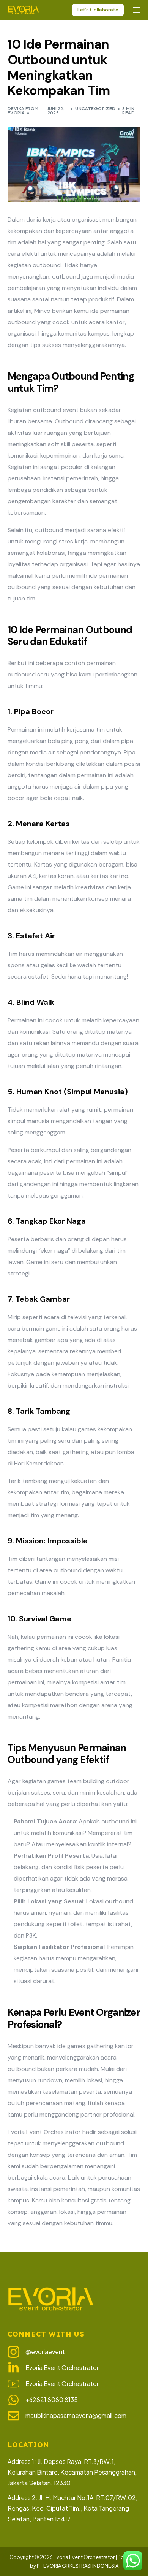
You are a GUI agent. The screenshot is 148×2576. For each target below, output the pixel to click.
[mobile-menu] (136, 10)
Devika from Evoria (23, 111)
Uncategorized (95, 109)
